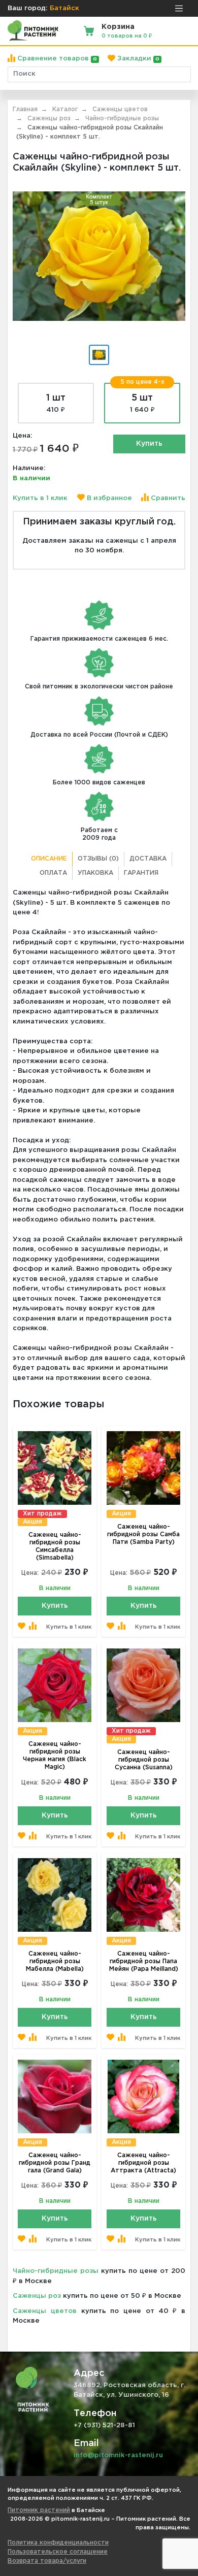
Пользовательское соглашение (58, 2552)
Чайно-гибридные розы (56, 2271)
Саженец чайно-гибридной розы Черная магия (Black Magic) (55, 1756)
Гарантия (141, 873)
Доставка (148, 859)
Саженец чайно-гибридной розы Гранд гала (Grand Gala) (55, 2163)
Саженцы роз (37, 2296)
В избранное (108, 498)
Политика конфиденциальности (58, 2543)
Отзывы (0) (98, 859)
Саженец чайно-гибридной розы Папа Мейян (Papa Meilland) (144, 1961)
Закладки (137, 59)
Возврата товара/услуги (47, 2561)
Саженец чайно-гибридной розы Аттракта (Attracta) (143, 2163)
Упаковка (95, 873)
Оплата (53, 873)
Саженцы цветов (45, 2311)
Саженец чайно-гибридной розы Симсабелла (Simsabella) (55, 1546)
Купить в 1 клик (40, 498)
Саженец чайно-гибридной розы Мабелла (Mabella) (55, 1961)
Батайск (64, 8)
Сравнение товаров (56, 59)
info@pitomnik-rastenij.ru (118, 2455)
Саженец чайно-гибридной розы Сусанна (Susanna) (144, 1760)
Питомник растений (39, 2510)
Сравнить (167, 498)
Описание (49, 859)
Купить (149, 444)
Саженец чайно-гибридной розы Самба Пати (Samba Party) (143, 1534)
